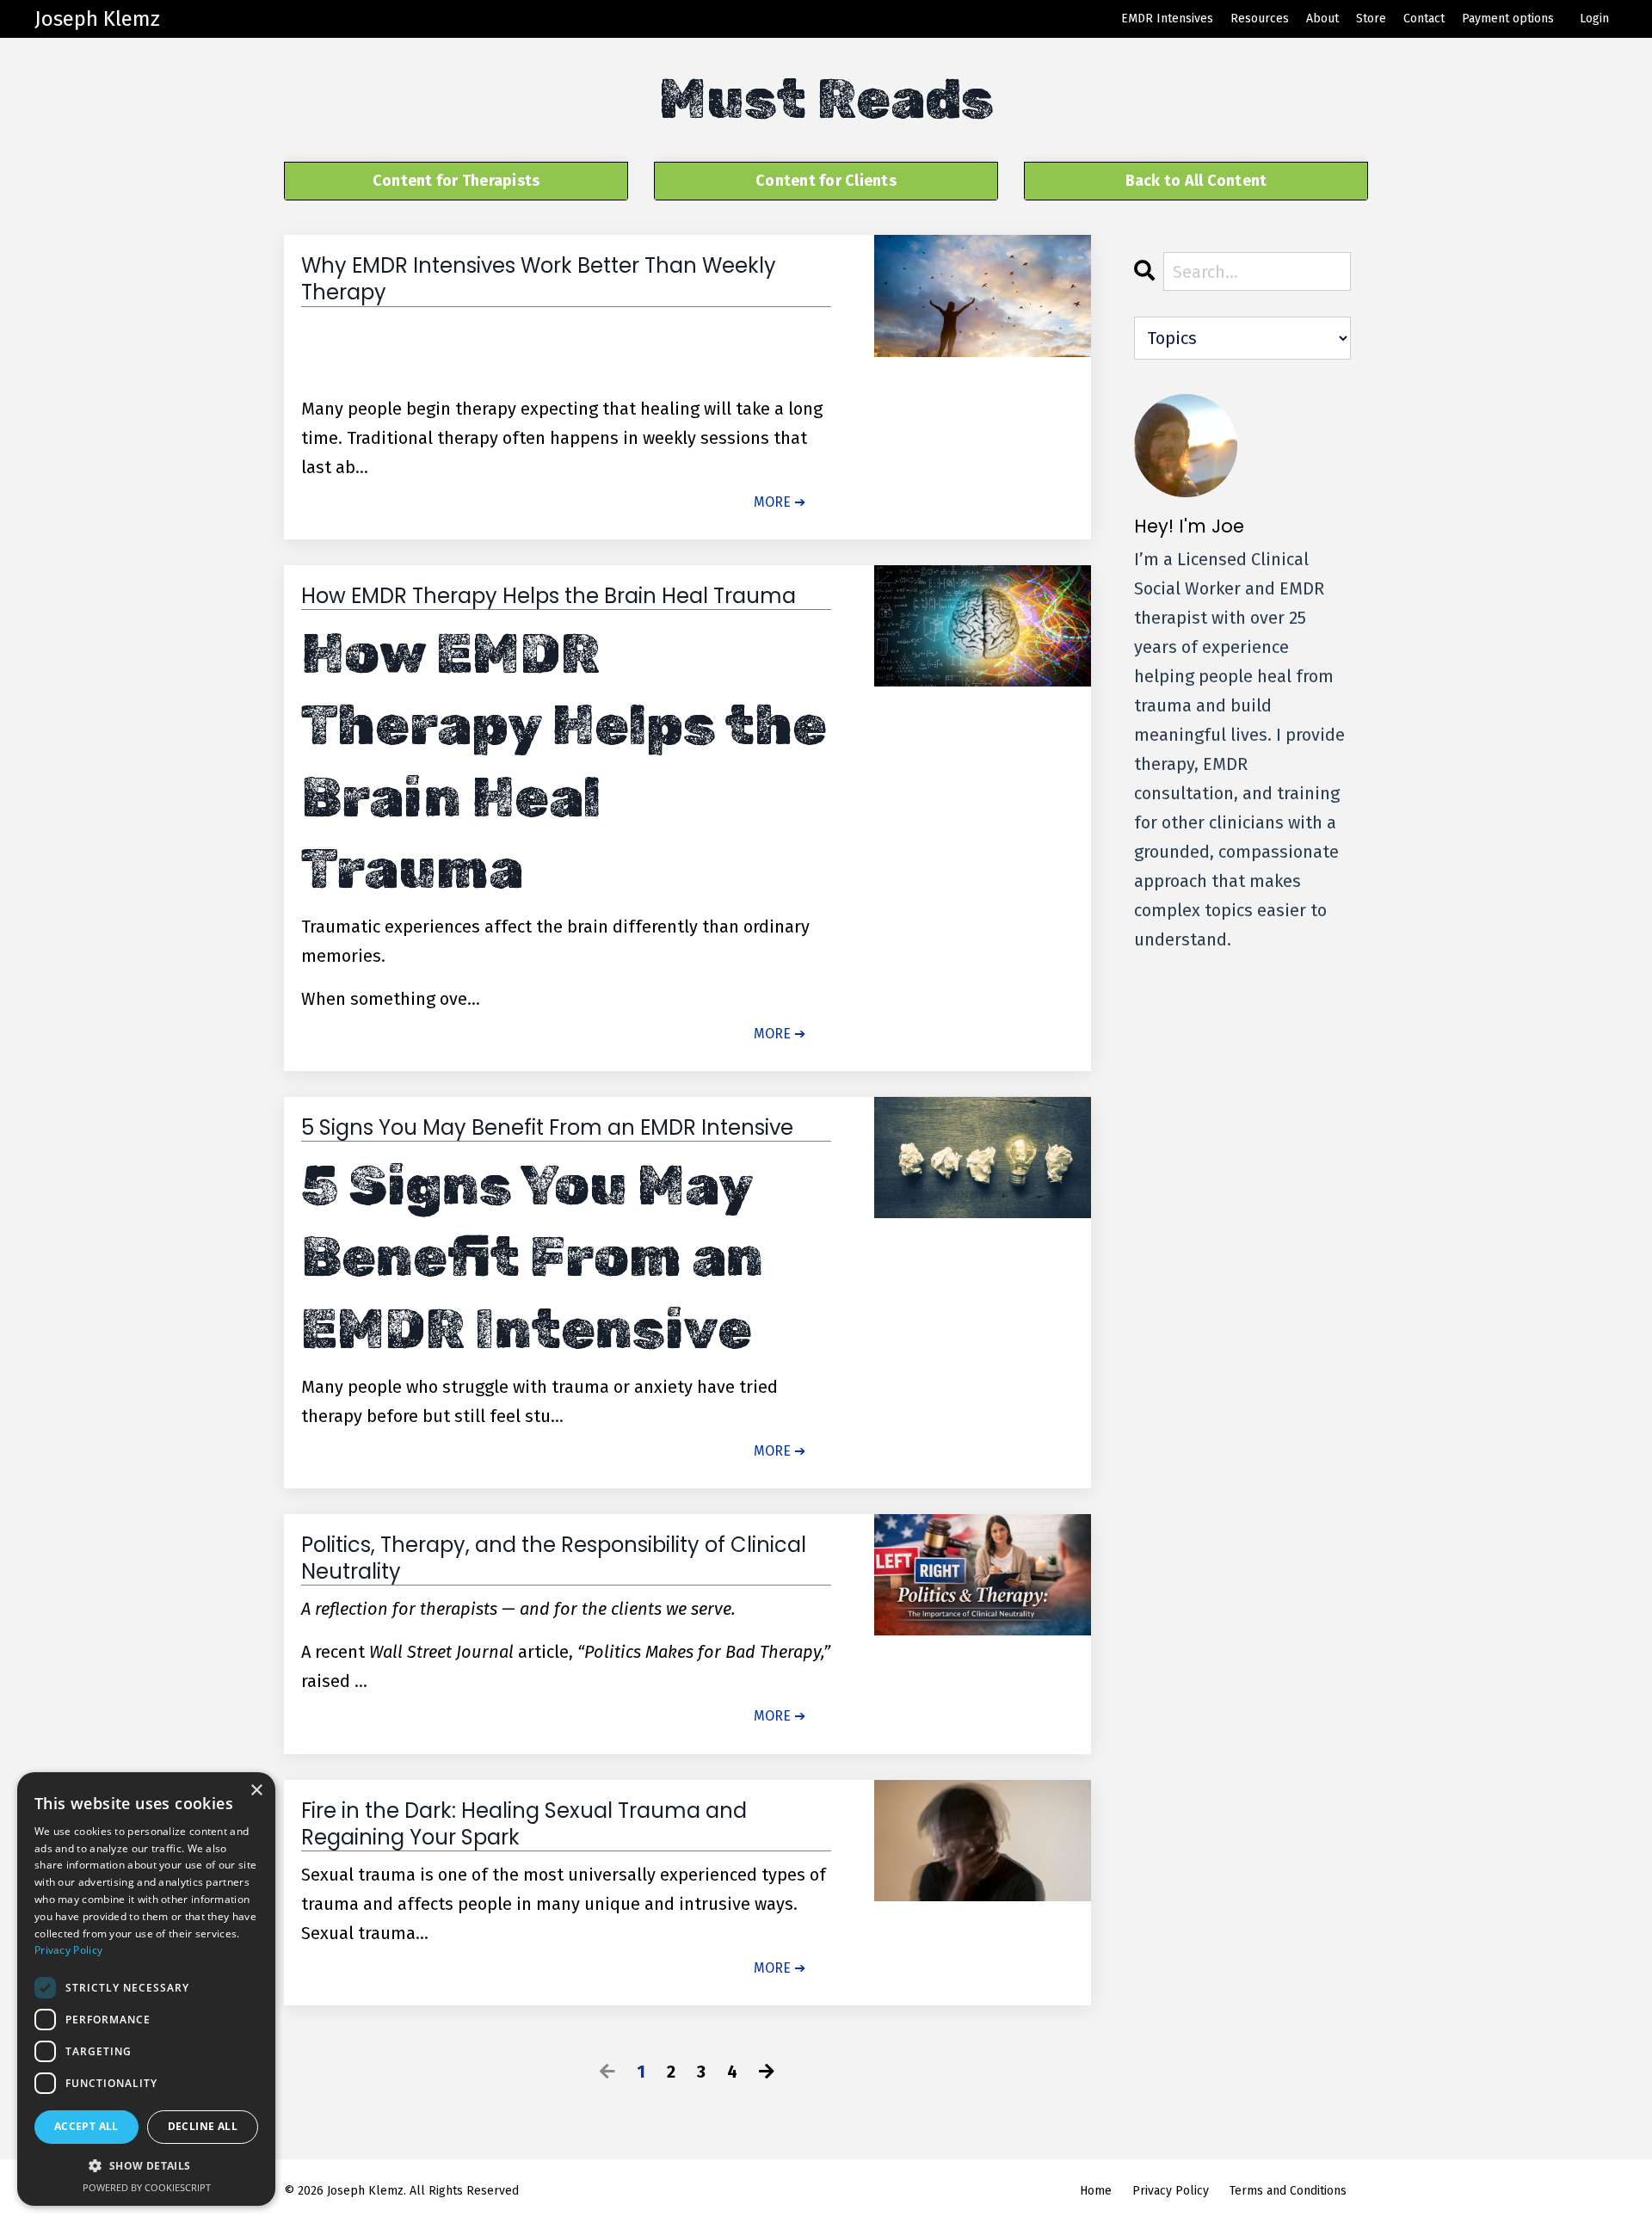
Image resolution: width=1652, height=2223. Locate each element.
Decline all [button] (203, 2126)
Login (1594, 18)
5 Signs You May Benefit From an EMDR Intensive (547, 1128)
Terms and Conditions (1288, 2191)
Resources (1260, 18)
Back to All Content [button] (1196, 181)
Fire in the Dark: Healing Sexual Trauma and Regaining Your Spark (524, 1824)
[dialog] (146, 1989)
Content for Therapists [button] (456, 181)
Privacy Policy (1171, 2191)
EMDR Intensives (1167, 18)
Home (1096, 2191)
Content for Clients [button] (826, 181)
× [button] (256, 1791)
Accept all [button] (86, 2126)
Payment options (1508, 18)
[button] (146, 2166)
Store (1371, 18)
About (1322, 18)
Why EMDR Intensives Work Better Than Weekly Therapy (539, 279)
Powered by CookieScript (147, 2187)
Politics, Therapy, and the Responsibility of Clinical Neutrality (554, 1558)
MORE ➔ (780, 502)
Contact (1424, 18)
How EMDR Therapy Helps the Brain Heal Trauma (549, 596)
